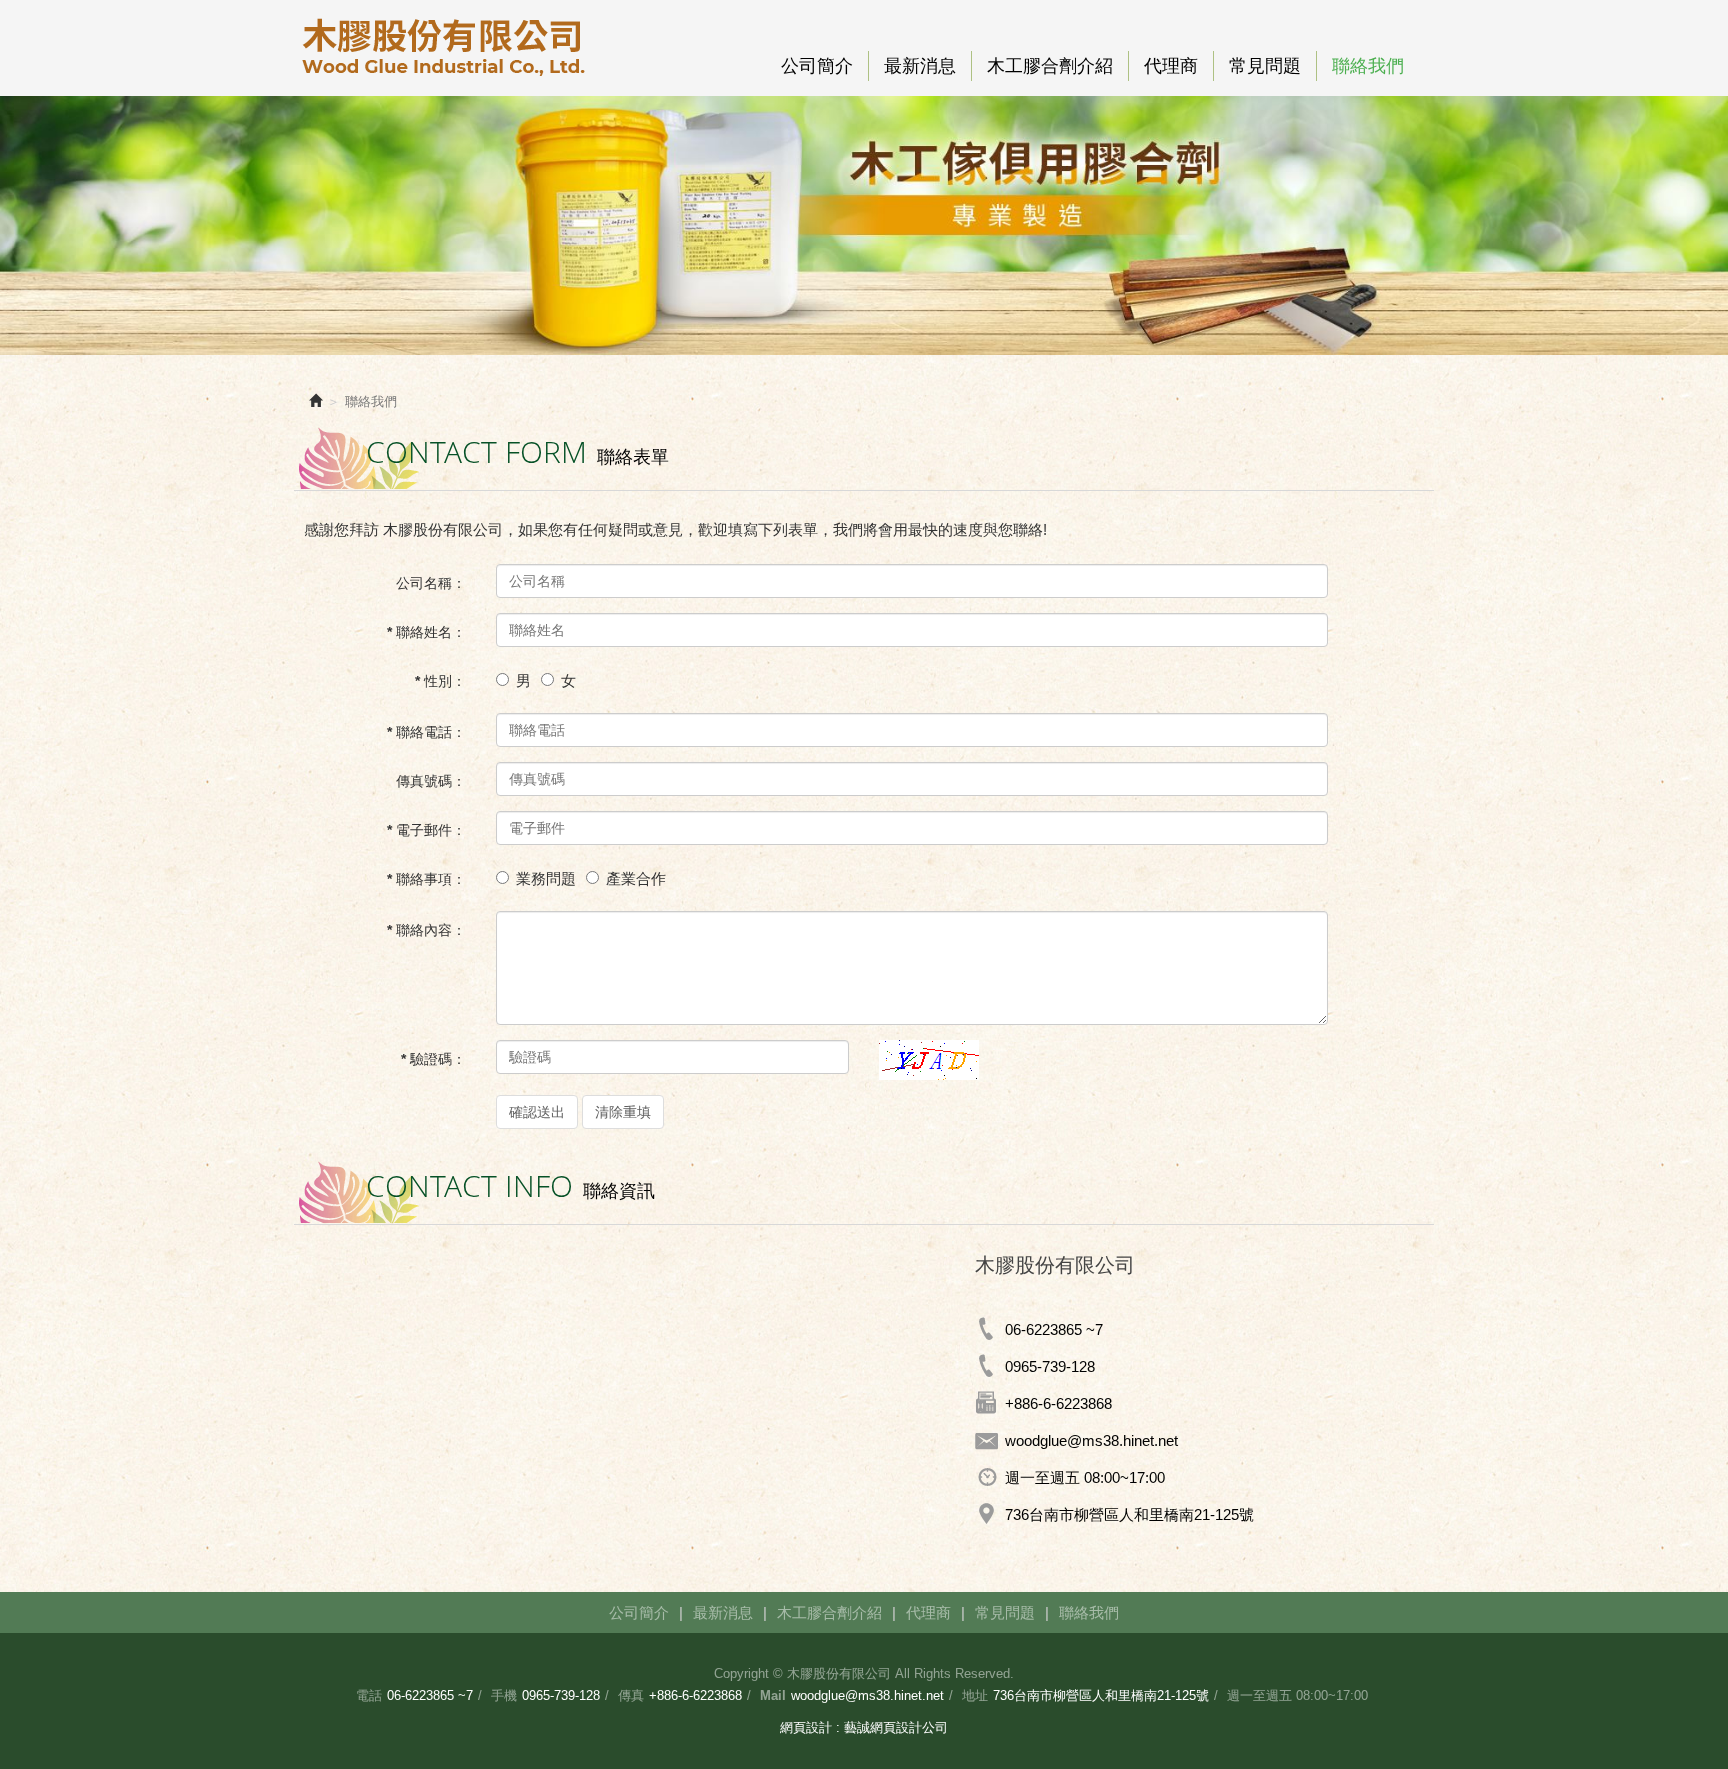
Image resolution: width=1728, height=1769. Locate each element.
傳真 (631, 1695)
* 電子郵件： (426, 830)
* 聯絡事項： (426, 879)
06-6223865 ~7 (430, 1695)
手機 (504, 1695)
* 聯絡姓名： (426, 632)
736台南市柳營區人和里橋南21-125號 (1101, 1695)
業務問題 (546, 878)
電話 (369, 1695)
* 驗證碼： (433, 1059)
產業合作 (636, 878)
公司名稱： (431, 583)
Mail (773, 1695)
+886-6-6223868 (695, 1695)
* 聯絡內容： (426, 930)
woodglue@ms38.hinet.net (867, 1695)
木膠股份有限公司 (444, 48)
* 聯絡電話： (426, 732)
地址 (975, 1695)
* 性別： (440, 681)
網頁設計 (806, 1727)
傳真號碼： (431, 781)
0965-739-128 (1050, 1366)
